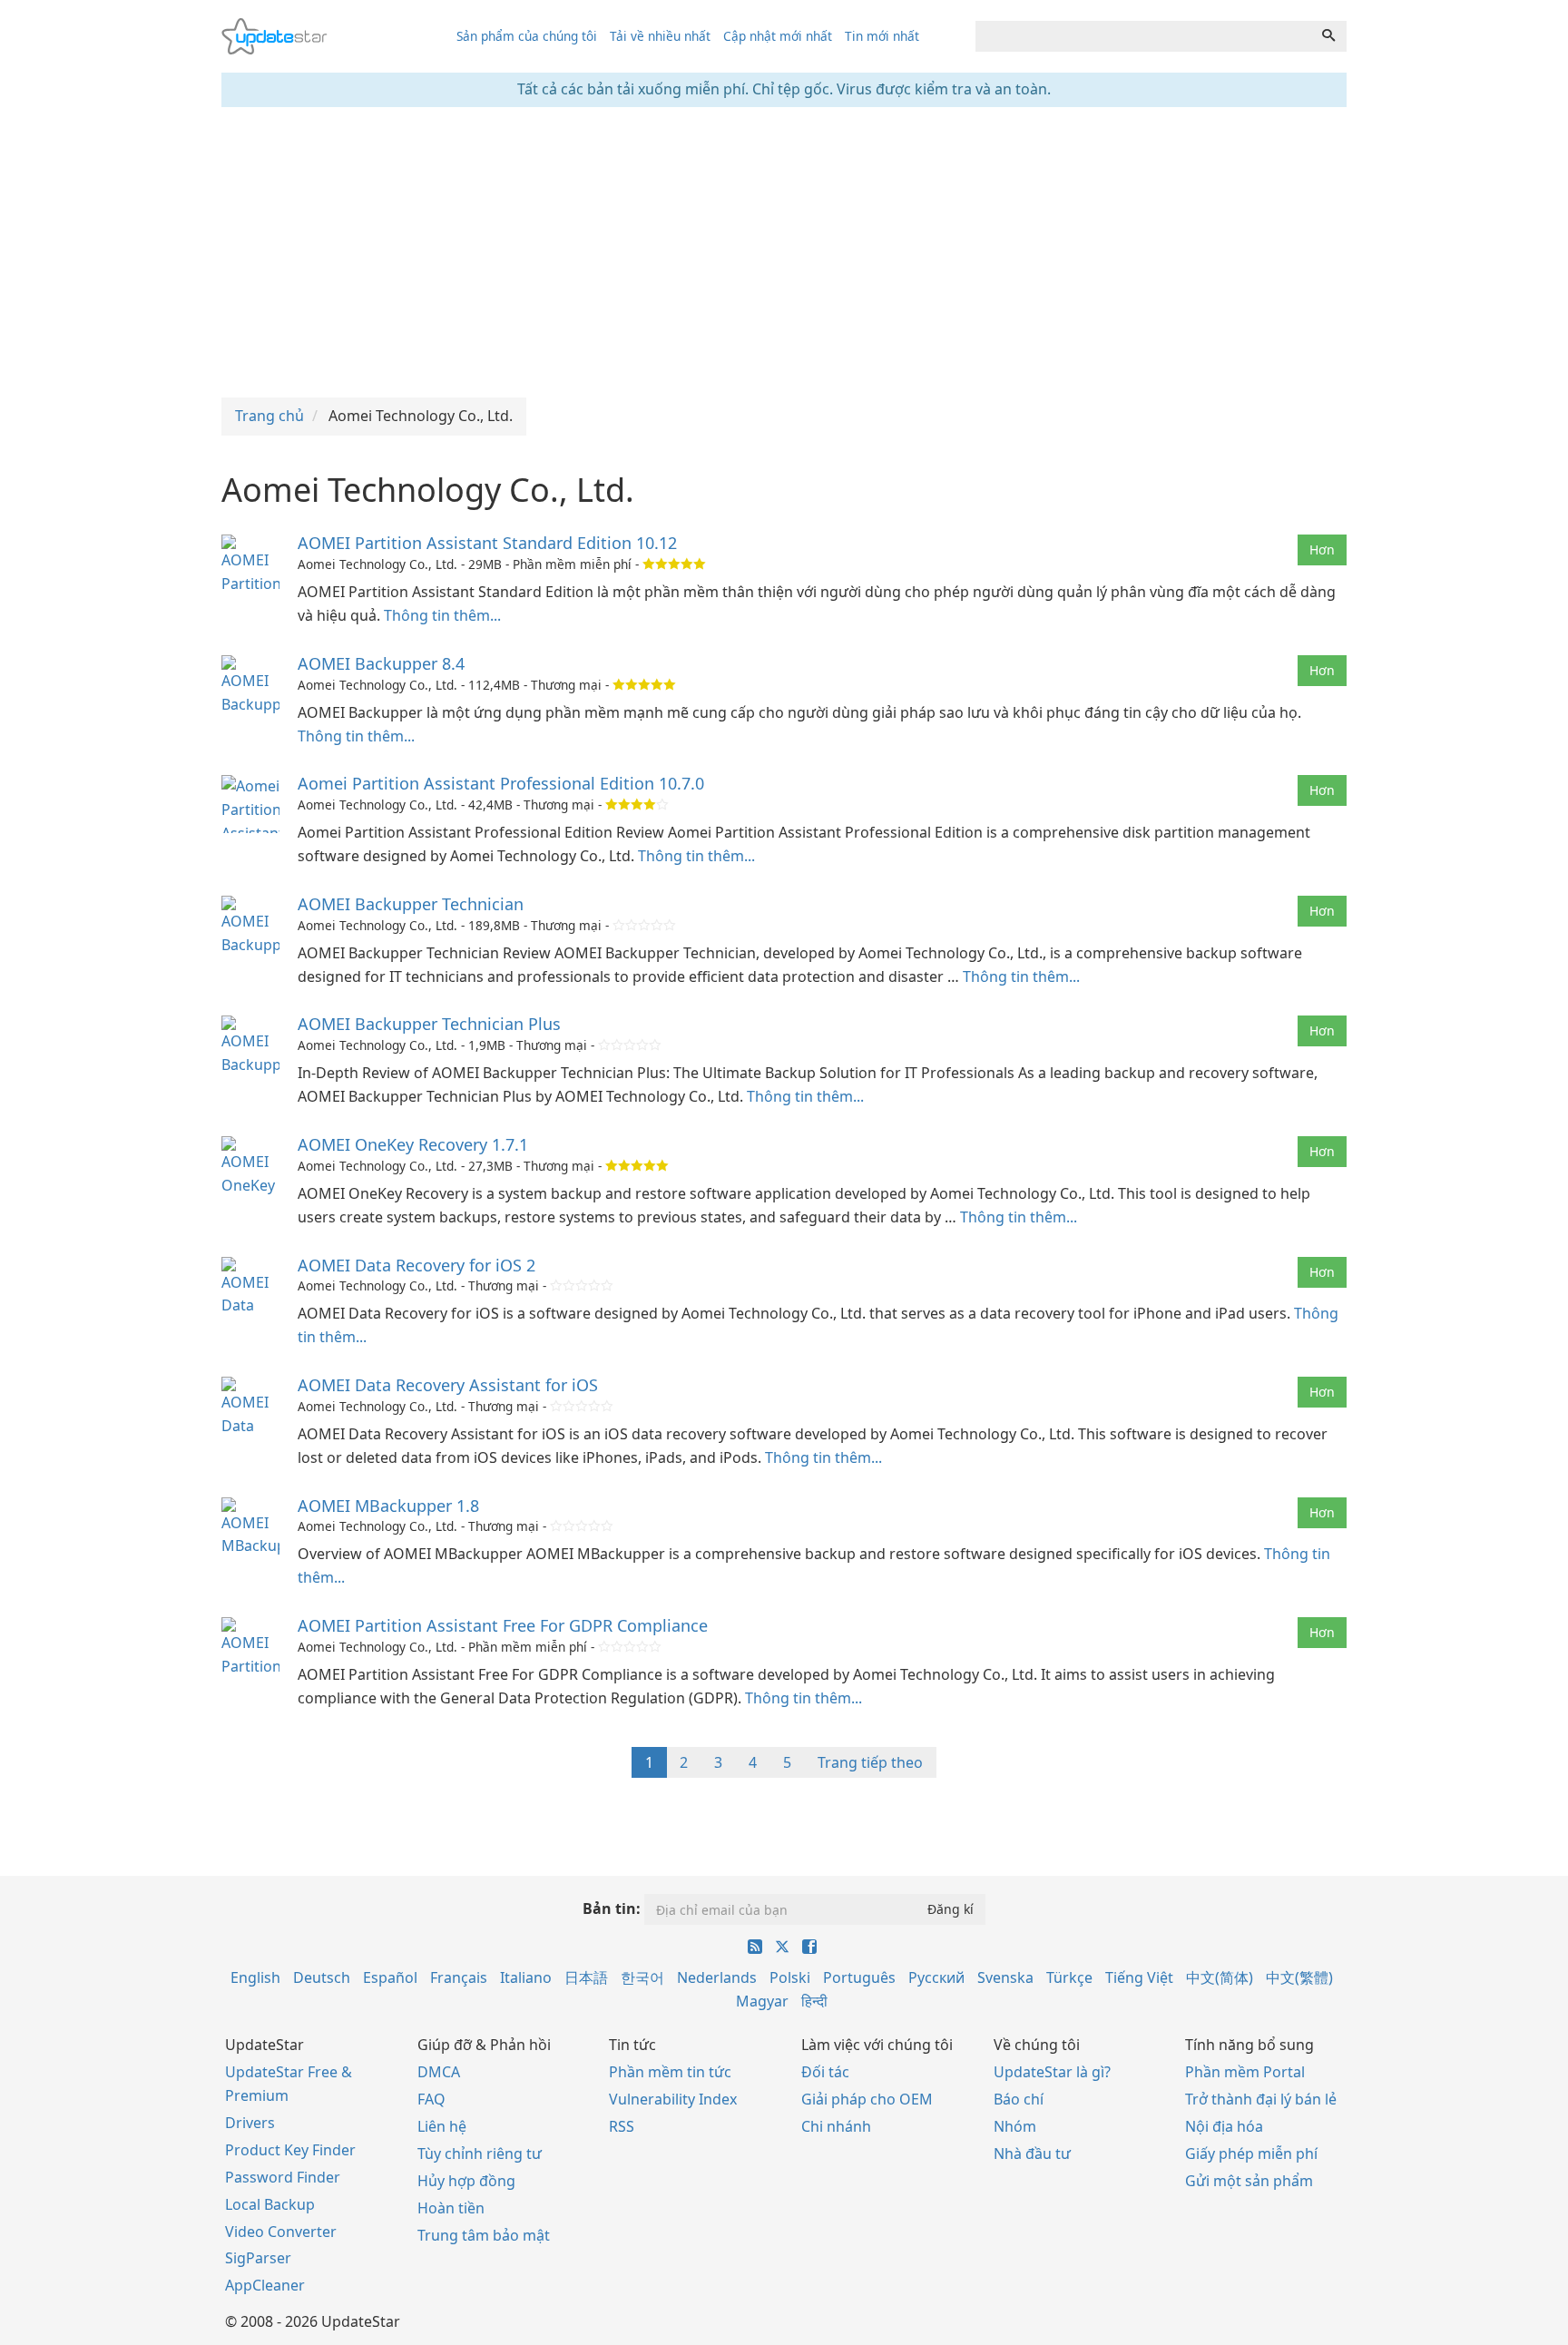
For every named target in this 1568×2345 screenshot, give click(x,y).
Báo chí (1019, 2099)
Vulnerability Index (673, 2099)
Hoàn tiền (451, 2208)
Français (459, 1977)
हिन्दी (814, 2001)
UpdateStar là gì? (1052, 2072)
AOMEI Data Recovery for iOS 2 (416, 1265)
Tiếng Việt (1139, 1977)
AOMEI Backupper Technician (411, 904)
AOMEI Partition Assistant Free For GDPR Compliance (503, 1625)
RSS (622, 2126)
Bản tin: (612, 1908)
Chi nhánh (836, 2126)
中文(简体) (1220, 1977)
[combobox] (1143, 36)
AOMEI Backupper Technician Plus (429, 1024)
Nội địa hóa (1224, 2126)
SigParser (258, 2258)
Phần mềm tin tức (670, 2072)
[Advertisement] (784, 252)
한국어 (642, 1977)
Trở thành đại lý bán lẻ (1261, 2099)
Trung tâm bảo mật (484, 2235)
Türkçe (1069, 1977)
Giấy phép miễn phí (1251, 2154)
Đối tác (825, 2072)
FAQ (431, 2099)
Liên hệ (442, 2126)
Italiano (526, 1977)
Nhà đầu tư (1032, 2154)
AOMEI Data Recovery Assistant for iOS (448, 1385)
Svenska (1005, 1977)
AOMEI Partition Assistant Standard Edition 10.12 (487, 543)
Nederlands (717, 1977)
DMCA (439, 2072)
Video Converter (281, 2232)
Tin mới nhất (882, 36)
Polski (790, 1977)
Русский (936, 1977)
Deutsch (322, 1977)
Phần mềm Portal (1245, 2072)
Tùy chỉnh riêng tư (480, 2154)
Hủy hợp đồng (466, 2181)
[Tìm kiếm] (1328, 36)
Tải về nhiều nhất (660, 36)
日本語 (586, 1977)
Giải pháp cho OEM (867, 2099)
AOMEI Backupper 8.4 (381, 663)
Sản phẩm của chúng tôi (527, 36)
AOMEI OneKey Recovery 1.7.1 (413, 1144)
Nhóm (1015, 2126)
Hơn (1322, 549)
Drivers (250, 2123)
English (255, 1977)
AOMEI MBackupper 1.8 (388, 1506)
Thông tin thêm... (442, 615)
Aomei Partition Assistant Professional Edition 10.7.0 (501, 783)
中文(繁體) (1299, 1977)
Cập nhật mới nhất (778, 36)
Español (390, 1977)
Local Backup (270, 2204)
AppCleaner (265, 2285)
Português (859, 1977)
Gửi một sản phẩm (1249, 2181)
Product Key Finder (290, 2150)
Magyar (762, 2001)
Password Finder (283, 2177)
